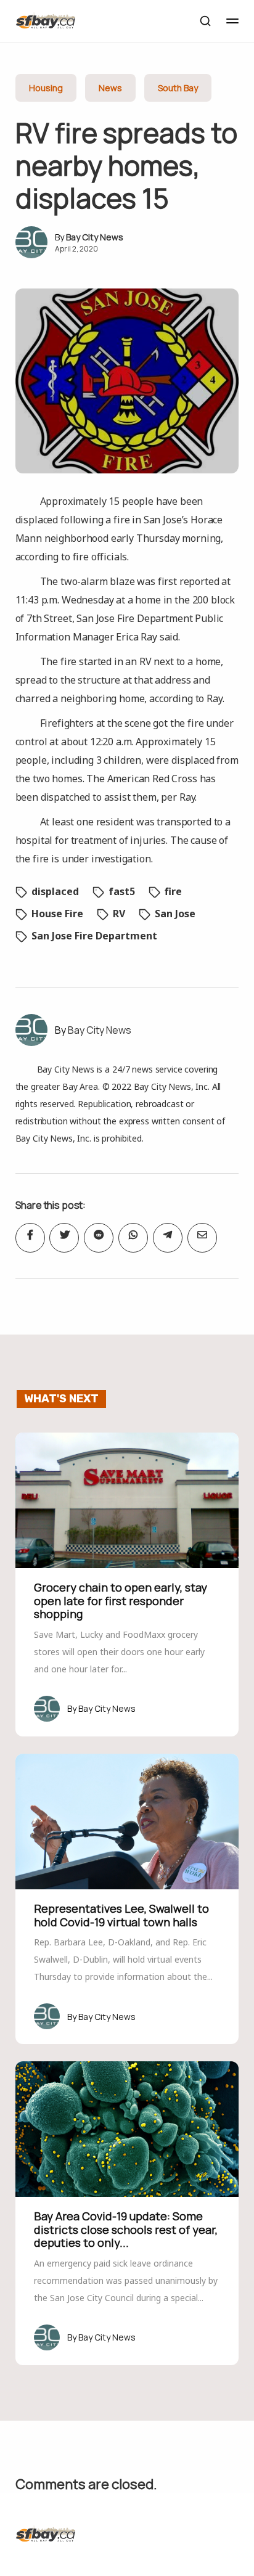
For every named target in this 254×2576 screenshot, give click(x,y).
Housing (46, 88)
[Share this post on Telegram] (168, 1238)
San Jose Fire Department (94, 936)
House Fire (57, 914)
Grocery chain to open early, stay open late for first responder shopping (121, 1601)
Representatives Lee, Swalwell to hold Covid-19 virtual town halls (121, 1915)
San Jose (175, 914)
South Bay (178, 88)
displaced (55, 891)
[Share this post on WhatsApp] (133, 1238)
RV (119, 914)
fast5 (122, 891)
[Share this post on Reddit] (99, 1238)
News (110, 88)
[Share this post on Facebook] (30, 1238)
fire (173, 891)
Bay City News (95, 237)
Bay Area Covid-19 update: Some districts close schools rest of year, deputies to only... (126, 2229)
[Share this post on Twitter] (64, 1238)
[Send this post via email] (202, 1238)
